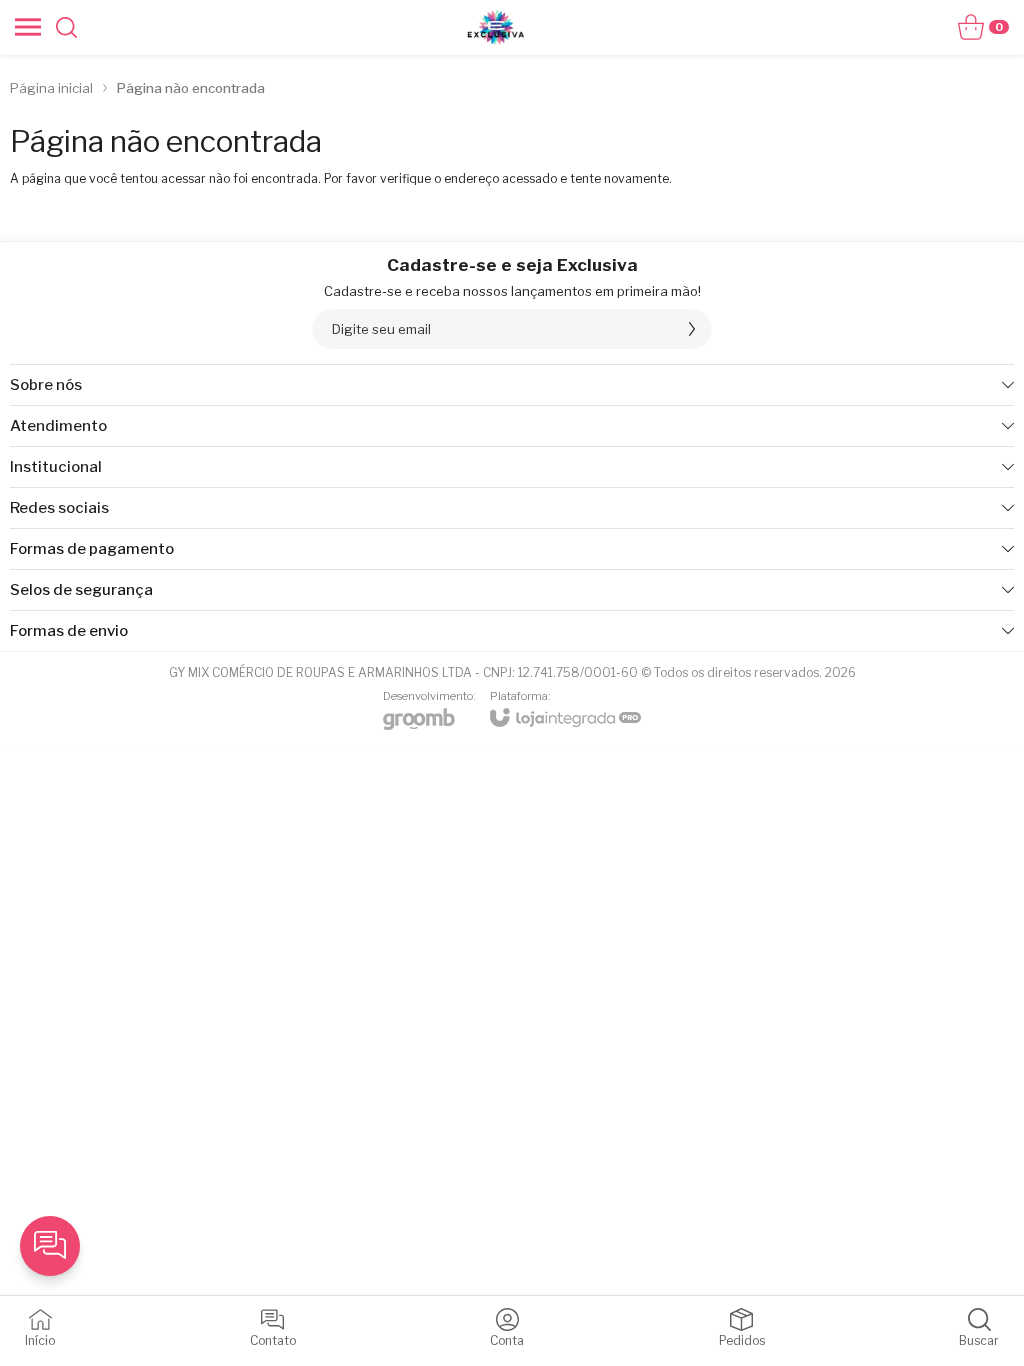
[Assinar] (692, 329)
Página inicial (51, 88)
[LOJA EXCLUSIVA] (496, 27)
